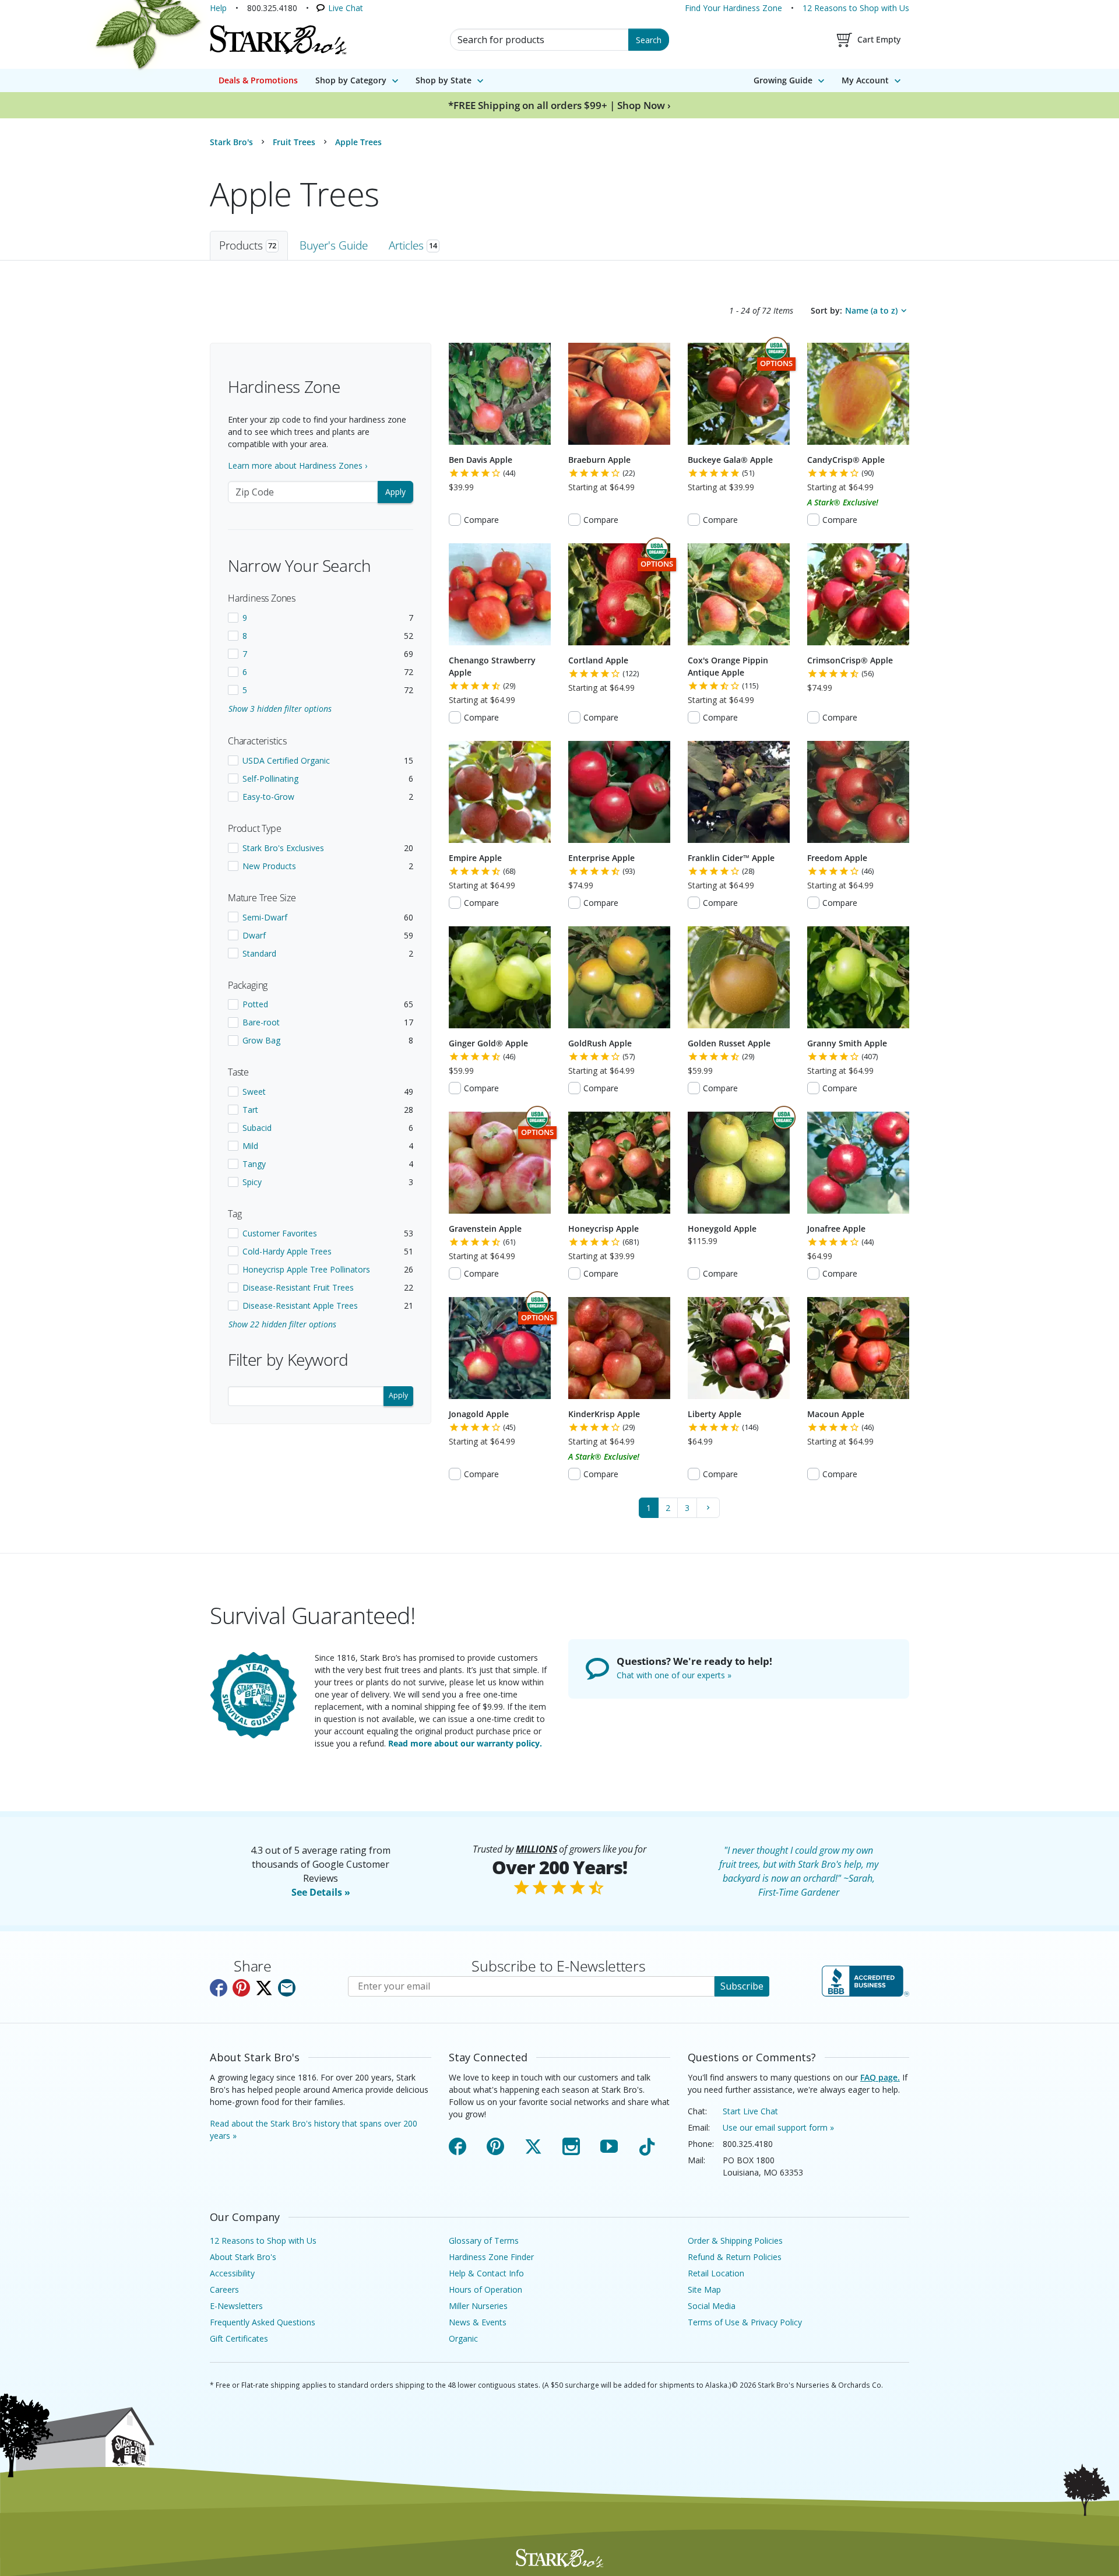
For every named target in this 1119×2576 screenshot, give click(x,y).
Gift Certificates (239, 2338)
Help (218, 8)
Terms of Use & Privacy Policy (745, 2322)
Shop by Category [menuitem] (351, 80)
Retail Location (716, 2273)
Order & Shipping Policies (735, 2241)
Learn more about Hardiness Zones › (298, 465)
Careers (224, 2289)
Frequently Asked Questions (263, 2322)
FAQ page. (880, 2077)
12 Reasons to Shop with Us (856, 8)
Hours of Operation (485, 2289)
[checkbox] (321, 618)
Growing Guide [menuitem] (783, 80)
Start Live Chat (750, 2111)
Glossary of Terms (484, 2241)
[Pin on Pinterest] (241, 1988)
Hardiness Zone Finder (491, 2257)
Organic (463, 2338)
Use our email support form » (778, 2127)
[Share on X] (264, 1988)
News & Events (478, 2322)
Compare (481, 520)
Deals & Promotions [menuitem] (258, 80)
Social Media (712, 2306)
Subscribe (742, 1986)
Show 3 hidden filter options (280, 709)
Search (649, 40)
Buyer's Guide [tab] (334, 245)
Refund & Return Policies (735, 2257)
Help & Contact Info (486, 2273)
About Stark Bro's (243, 2257)
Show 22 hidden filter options (282, 1324)
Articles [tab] (413, 245)
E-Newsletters (236, 2306)
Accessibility (232, 2273)
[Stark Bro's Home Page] (278, 40)
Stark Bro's (231, 142)
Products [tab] (248, 245)
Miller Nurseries (478, 2306)
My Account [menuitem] (865, 80)
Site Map (704, 2289)
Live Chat (346, 8)
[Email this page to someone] (287, 1988)
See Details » (321, 1892)
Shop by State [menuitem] (444, 80)
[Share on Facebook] (219, 1988)
